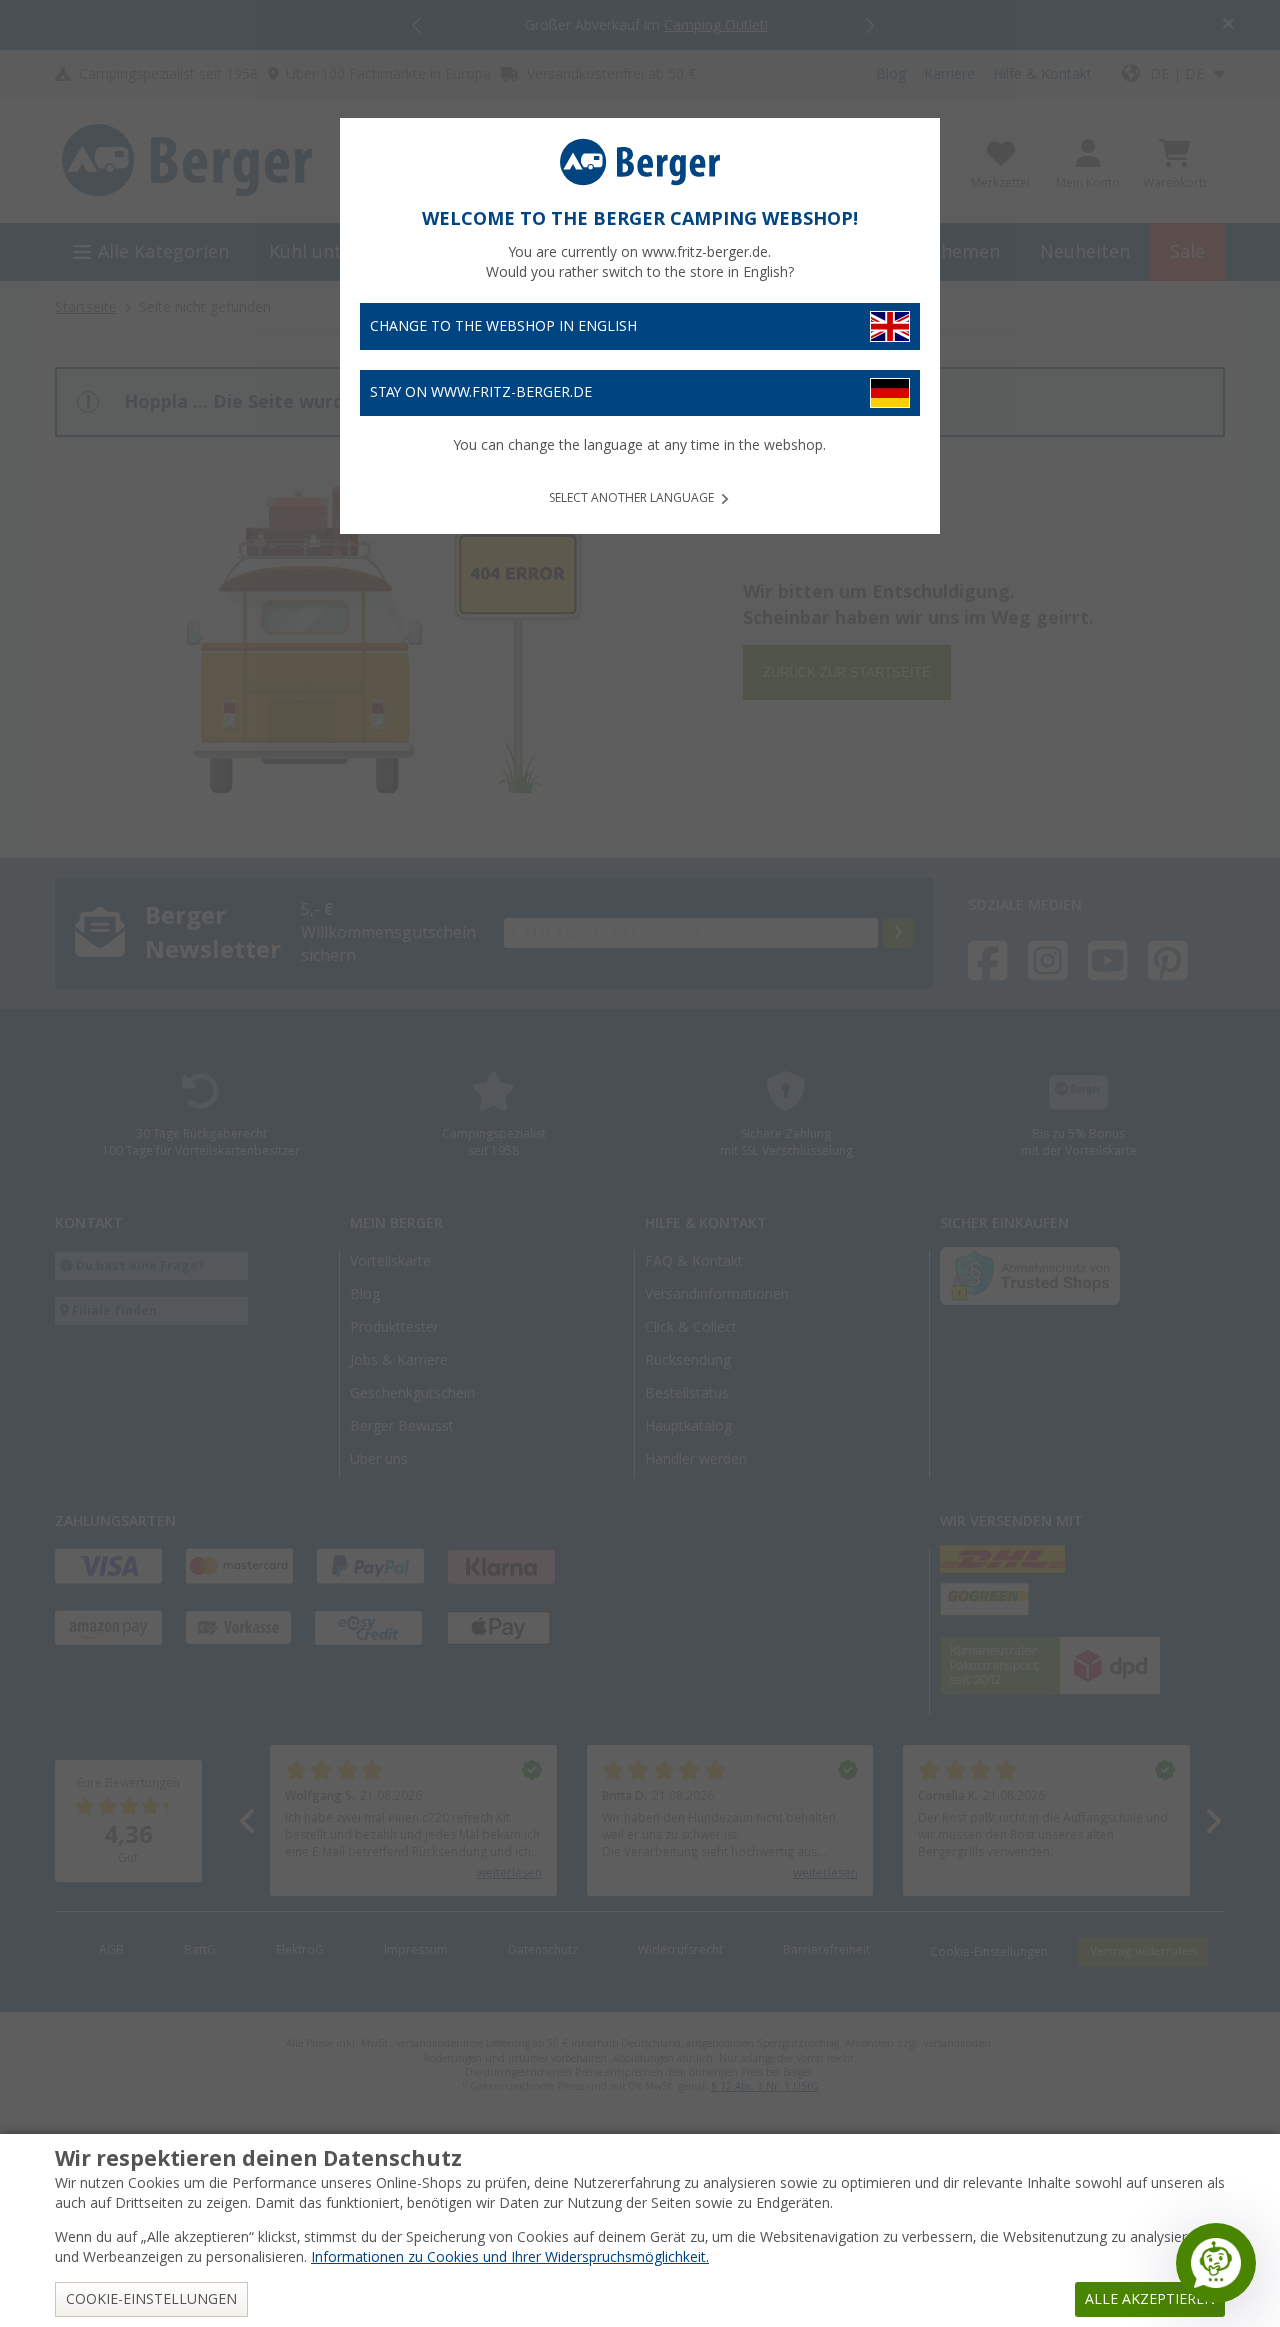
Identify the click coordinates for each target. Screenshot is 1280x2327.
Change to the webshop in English (503, 326)
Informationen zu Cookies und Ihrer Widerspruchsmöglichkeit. (510, 2257)
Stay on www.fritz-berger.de (481, 392)
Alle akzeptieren (1150, 2299)
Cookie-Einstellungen (151, 2299)
